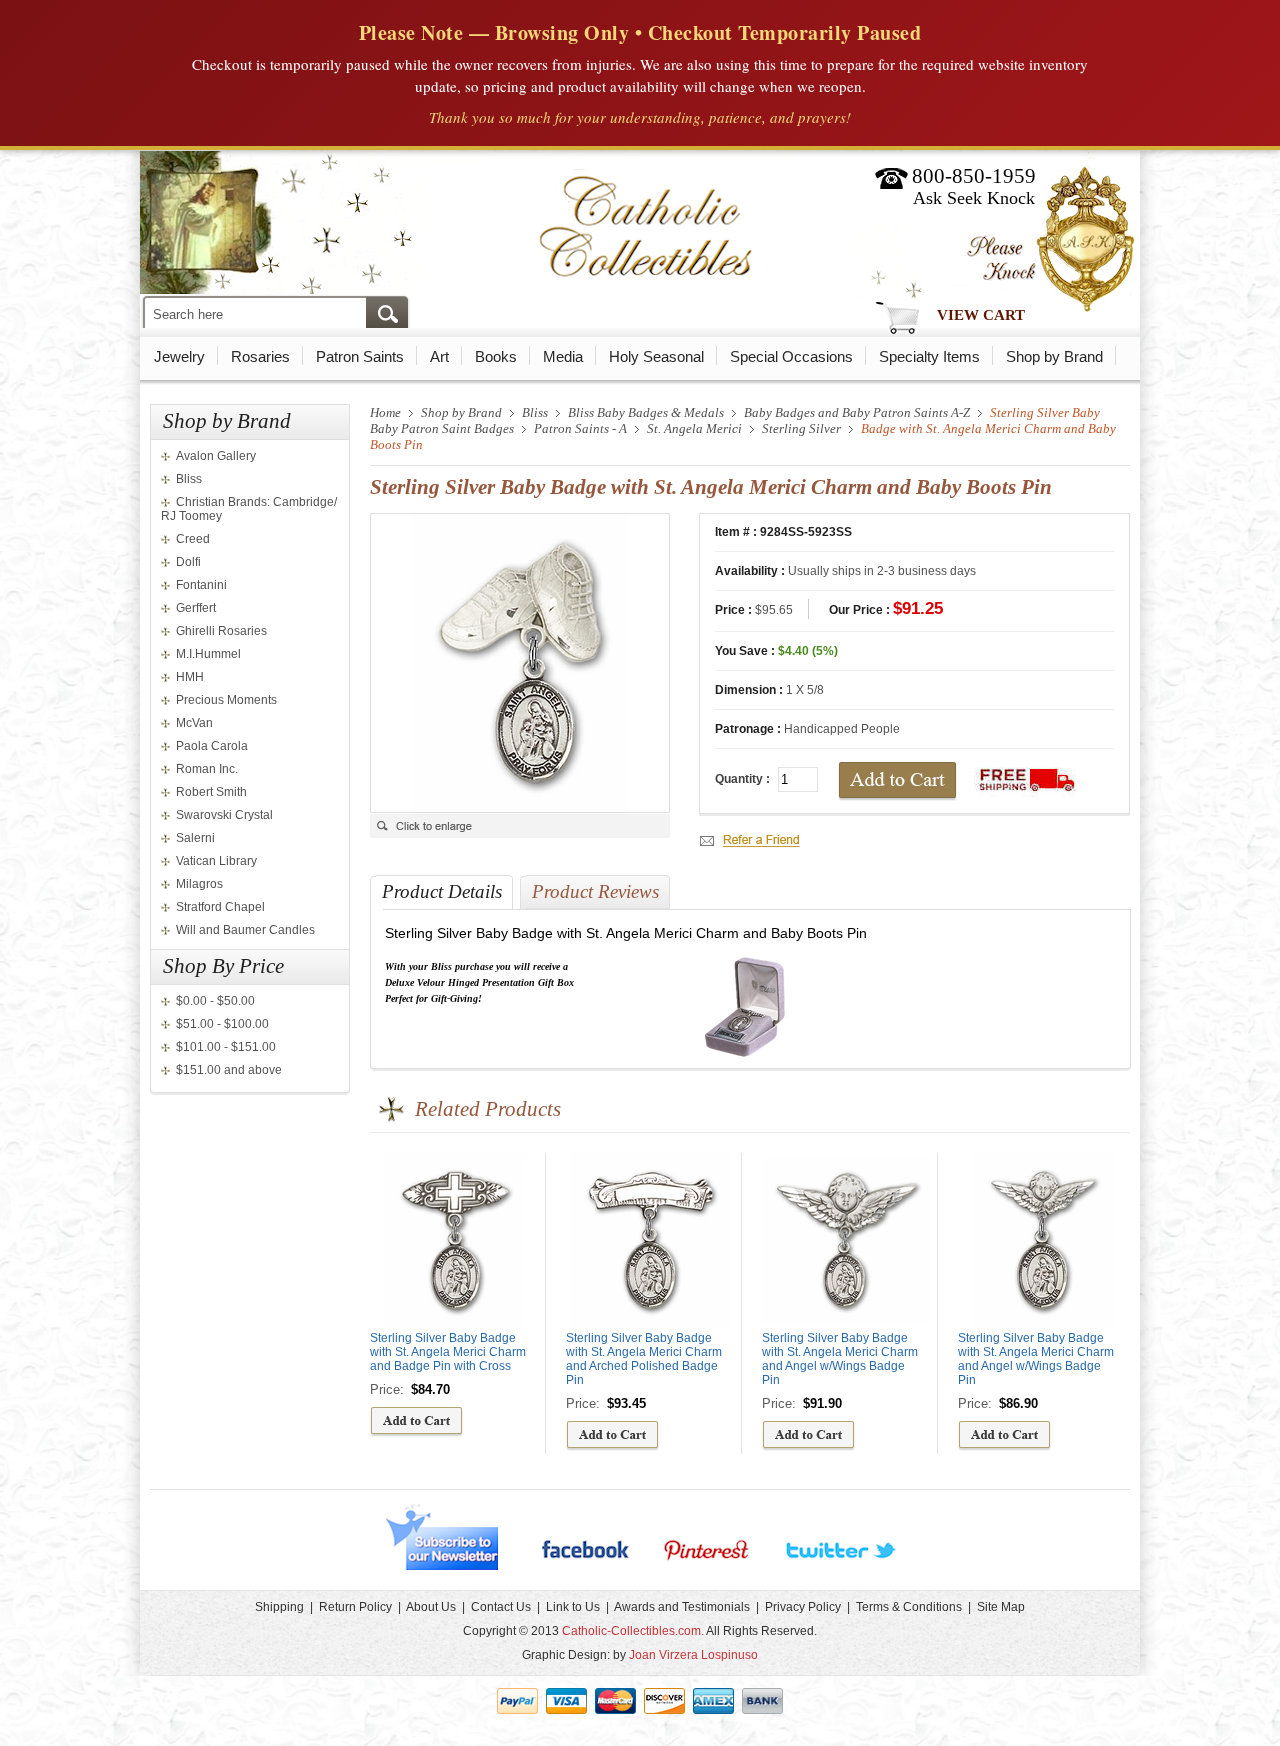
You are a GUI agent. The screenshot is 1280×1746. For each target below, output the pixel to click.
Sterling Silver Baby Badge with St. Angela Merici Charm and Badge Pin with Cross (448, 1352)
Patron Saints (360, 356)
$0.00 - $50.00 (215, 1001)
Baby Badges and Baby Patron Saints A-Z (857, 412)
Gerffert (196, 608)
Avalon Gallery (216, 456)
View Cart (981, 315)
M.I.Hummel (208, 654)
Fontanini (201, 585)
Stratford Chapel (220, 907)
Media (563, 356)
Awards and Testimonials (682, 1607)
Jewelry (179, 356)
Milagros (199, 884)
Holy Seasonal (656, 356)
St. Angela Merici (694, 428)
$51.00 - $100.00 (222, 1024)
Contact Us (501, 1607)
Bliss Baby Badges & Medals (646, 412)
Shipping (279, 1607)
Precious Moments (226, 700)
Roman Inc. (207, 769)
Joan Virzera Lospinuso (693, 1655)
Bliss (189, 479)
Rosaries (260, 356)
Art (439, 356)
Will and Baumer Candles (245, 930)
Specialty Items (929, 356)
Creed (193, 539)
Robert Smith (211, 792)
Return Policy (355, 1607)
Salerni (195, 838)
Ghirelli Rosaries (221, 631)
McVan (194, 723)
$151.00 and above (229, 1070)
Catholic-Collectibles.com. (633, 1631)
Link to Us (573, 1607)
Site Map (1001, 1607)
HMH (190, 677)
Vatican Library (216, 861)
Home (385, 412)
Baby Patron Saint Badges (442, 428)
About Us (431, 1607)
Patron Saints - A (580, 428)
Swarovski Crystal (224, 815)
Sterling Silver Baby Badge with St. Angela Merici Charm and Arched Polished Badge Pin (644, 1359)
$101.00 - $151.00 (226, 1047)
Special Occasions (791, 356)
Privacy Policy (803, 1607)
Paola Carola (212, 746)
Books (496, 356)
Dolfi (188, 562)
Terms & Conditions (909, 1607)
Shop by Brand (1054, 356)
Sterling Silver (801, 428)
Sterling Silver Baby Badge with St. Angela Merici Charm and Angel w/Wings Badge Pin (840, 1359)
